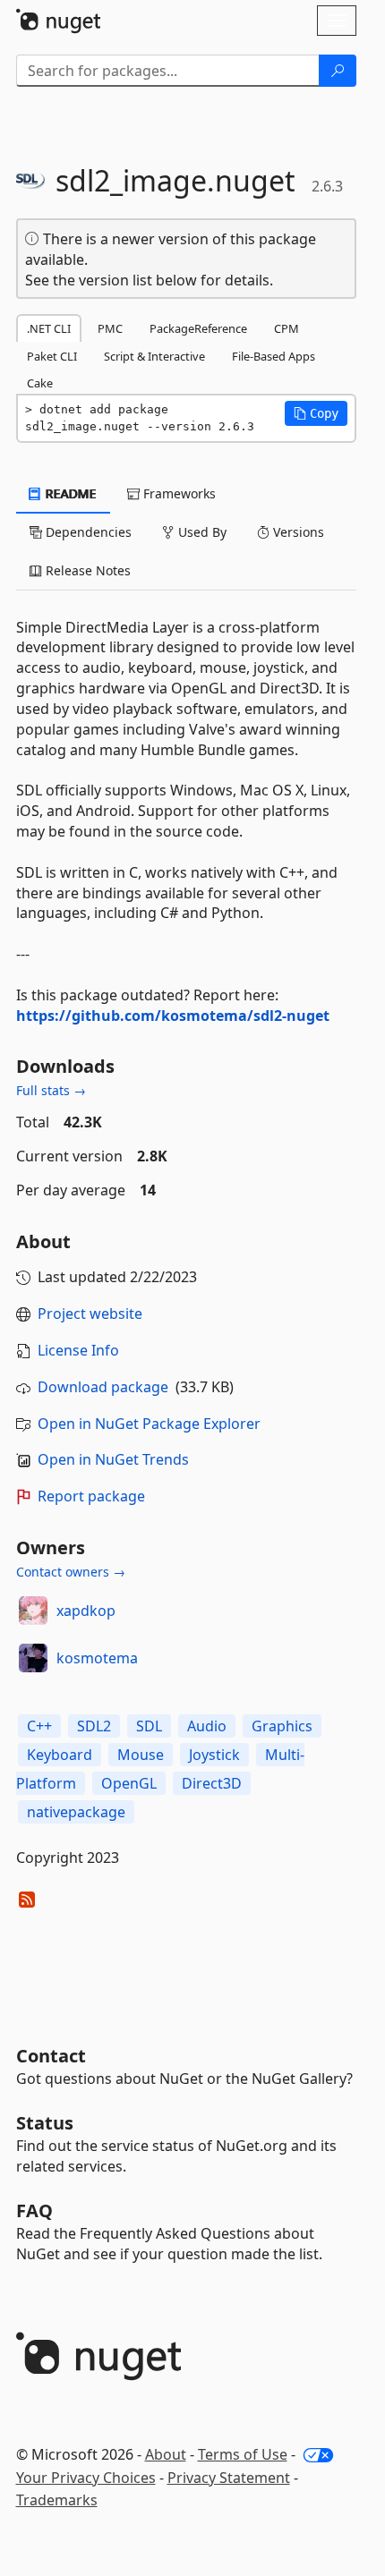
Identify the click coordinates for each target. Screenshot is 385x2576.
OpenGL (129, 1783)
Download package (103, 1387)
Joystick (214, 1755)
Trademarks (57, 2500)
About (166, 2454)
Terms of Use (243, 2454)
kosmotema (97, 1658)
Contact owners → (71, 1572)
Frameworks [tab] (178, 493)
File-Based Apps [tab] (274, 356)
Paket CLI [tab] (52, 356)
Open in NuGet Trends (113, 1459)
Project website (90, 1314)
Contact (51, 2056)
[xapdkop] (33, 1611)
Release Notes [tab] (86, 570)
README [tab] (69, 493)
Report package (91, 1496)
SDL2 (94, 1726)
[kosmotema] (33, 1658)
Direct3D (212, 1783)
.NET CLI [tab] (49, 328)
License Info (78, 1350)
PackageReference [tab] (198, 328)
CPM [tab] (287, 328)
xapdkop (86, 1611)
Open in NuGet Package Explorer (149, 1424)
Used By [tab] (201, 532)
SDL (149, 1726)
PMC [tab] (110, 328)
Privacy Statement (229, 2478)
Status (45, 2123)
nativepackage (76, 1812)
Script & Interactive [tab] (154, 356)
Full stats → (51, 1090)
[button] (316, 413)
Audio (207, 1726)
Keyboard (60, 1755)
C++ (39, 1726)
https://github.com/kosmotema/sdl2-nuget (173, 1016)
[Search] (338, 71)
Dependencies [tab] (87, 532)
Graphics (282, 1726)
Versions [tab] (297, 532)
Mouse (141, 1755)
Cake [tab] (40, 383)
